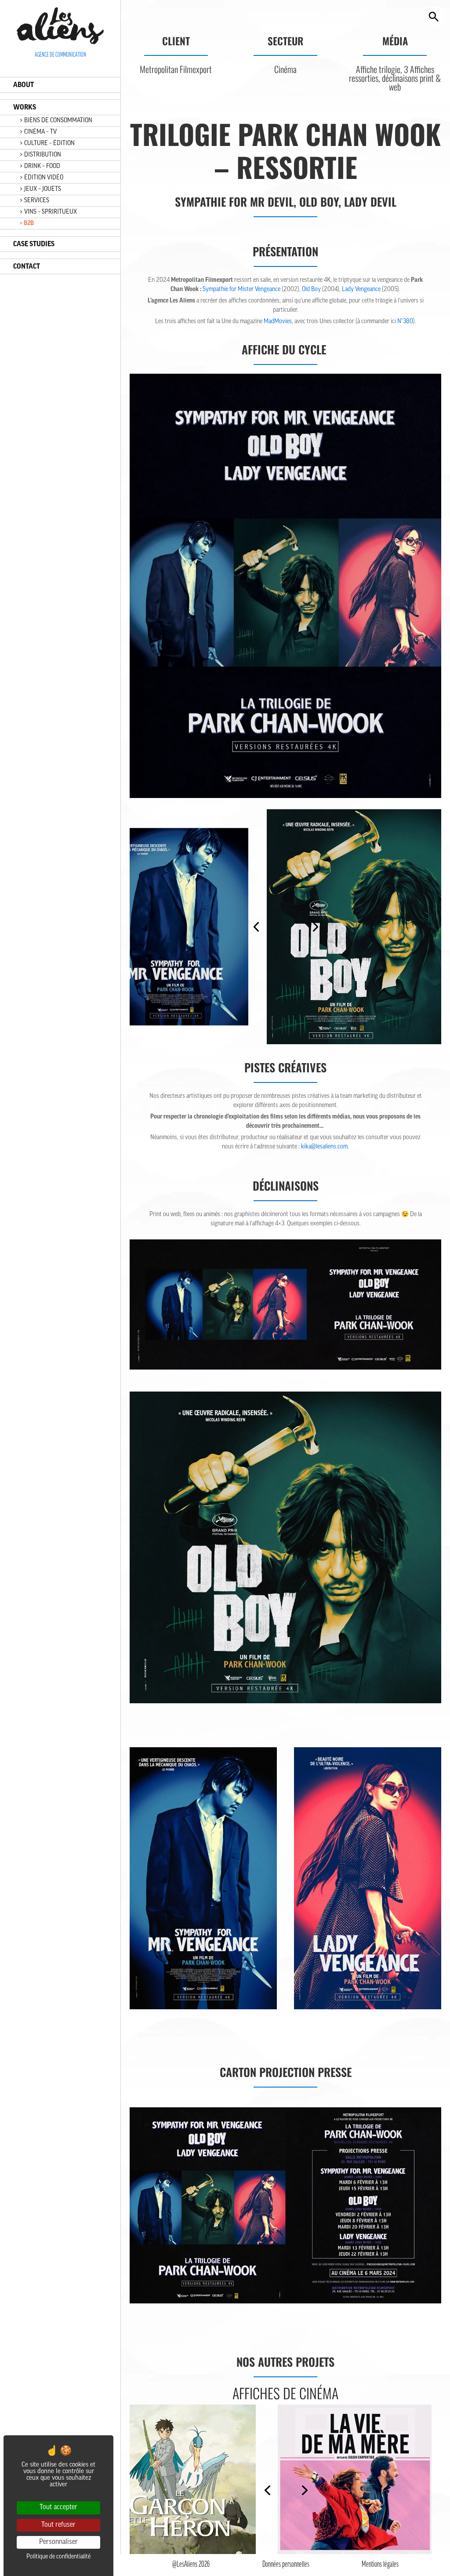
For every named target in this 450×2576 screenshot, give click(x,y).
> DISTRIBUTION (40, 155)
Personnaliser (58, 2542)
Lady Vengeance (361, 290)
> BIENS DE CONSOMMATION (56, 121)
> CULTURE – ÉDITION (47, 144)
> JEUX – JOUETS (40, 189)
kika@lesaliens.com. (325, 1147)
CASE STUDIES (34, 244)
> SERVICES (34, 201)
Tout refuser (58, 2525)
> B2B (27, 223)
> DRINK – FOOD (40, 166)
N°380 (405, 322)
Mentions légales (380, 2565)
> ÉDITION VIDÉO (42, 178)
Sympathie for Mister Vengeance (241, 290)
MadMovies (278, 322)
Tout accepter (58, 2507)
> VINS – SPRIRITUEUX (48, 212)
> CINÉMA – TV (38, 132)
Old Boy (311, 290)
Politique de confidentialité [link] (58, 2557)
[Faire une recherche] (434, 16)
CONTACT (27, 266)
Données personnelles (286, 2565)
